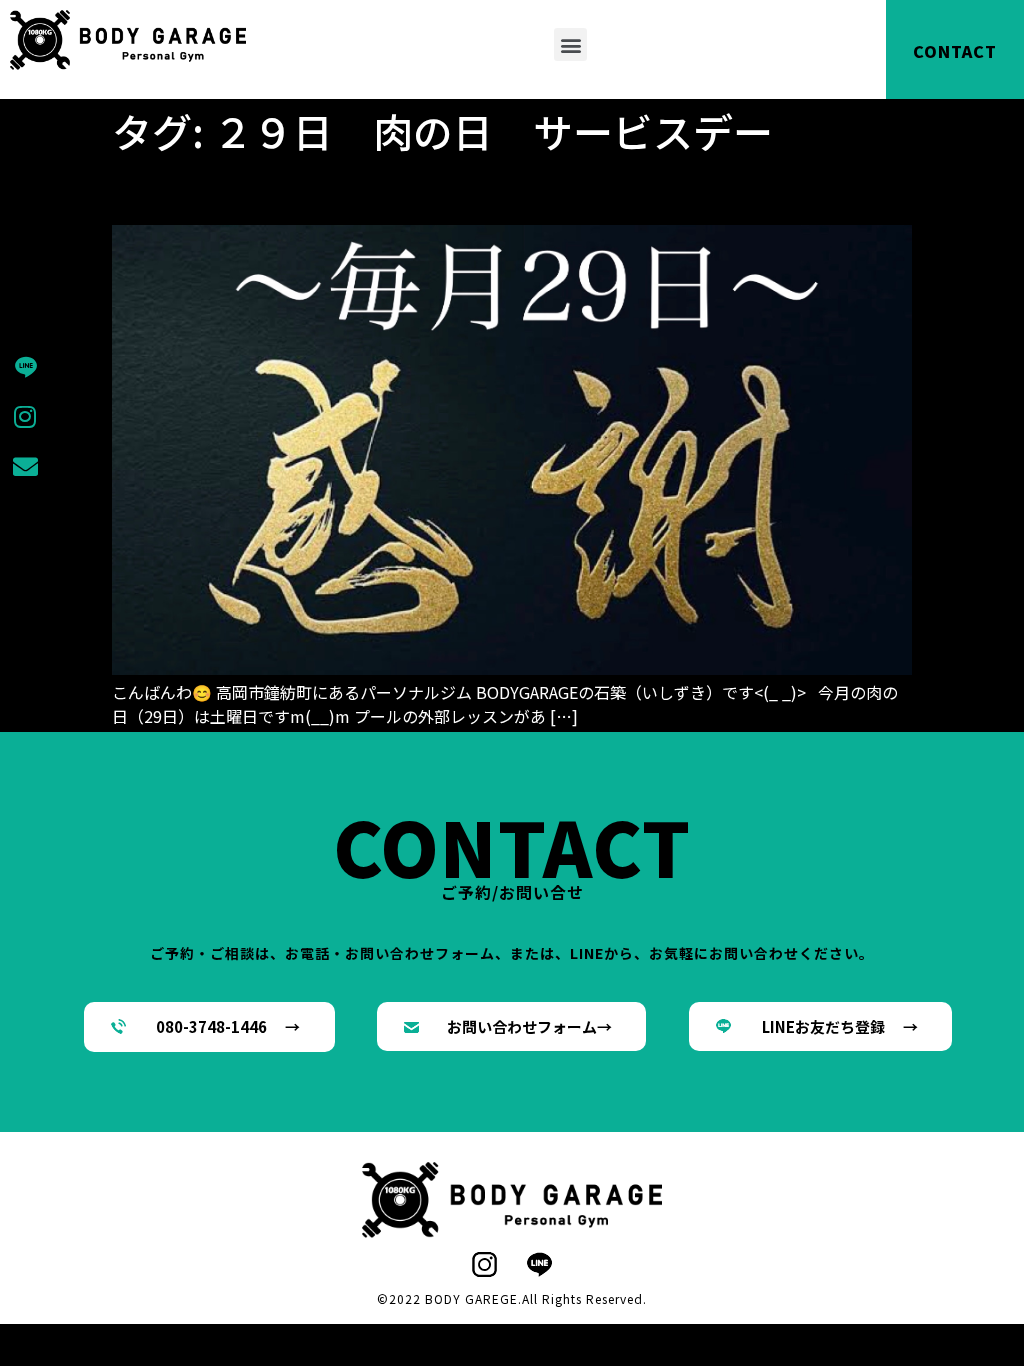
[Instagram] (25, 417)
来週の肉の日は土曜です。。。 (318, 190)
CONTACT (955, 51)
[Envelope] (25, 467)
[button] (570, 44)
